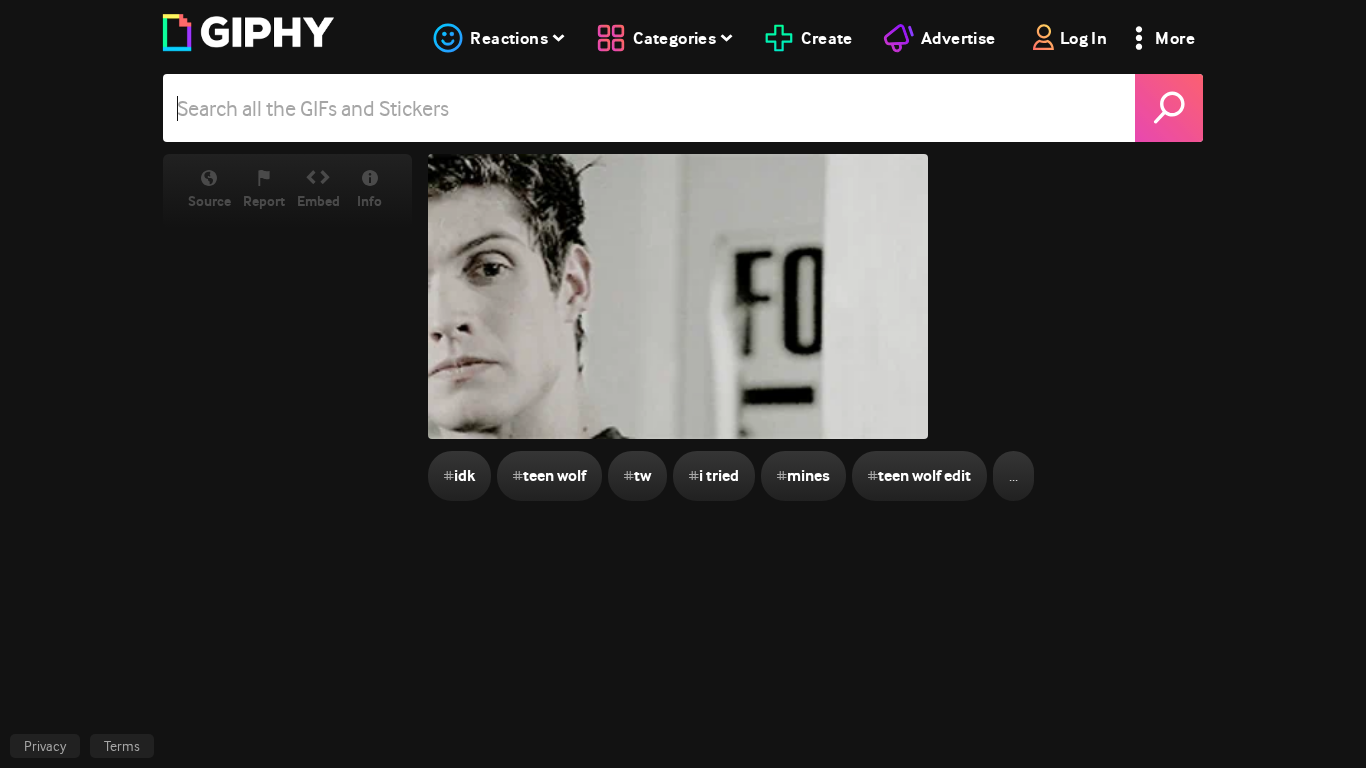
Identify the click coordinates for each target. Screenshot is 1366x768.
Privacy (45, 746)
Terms (122, 746)
